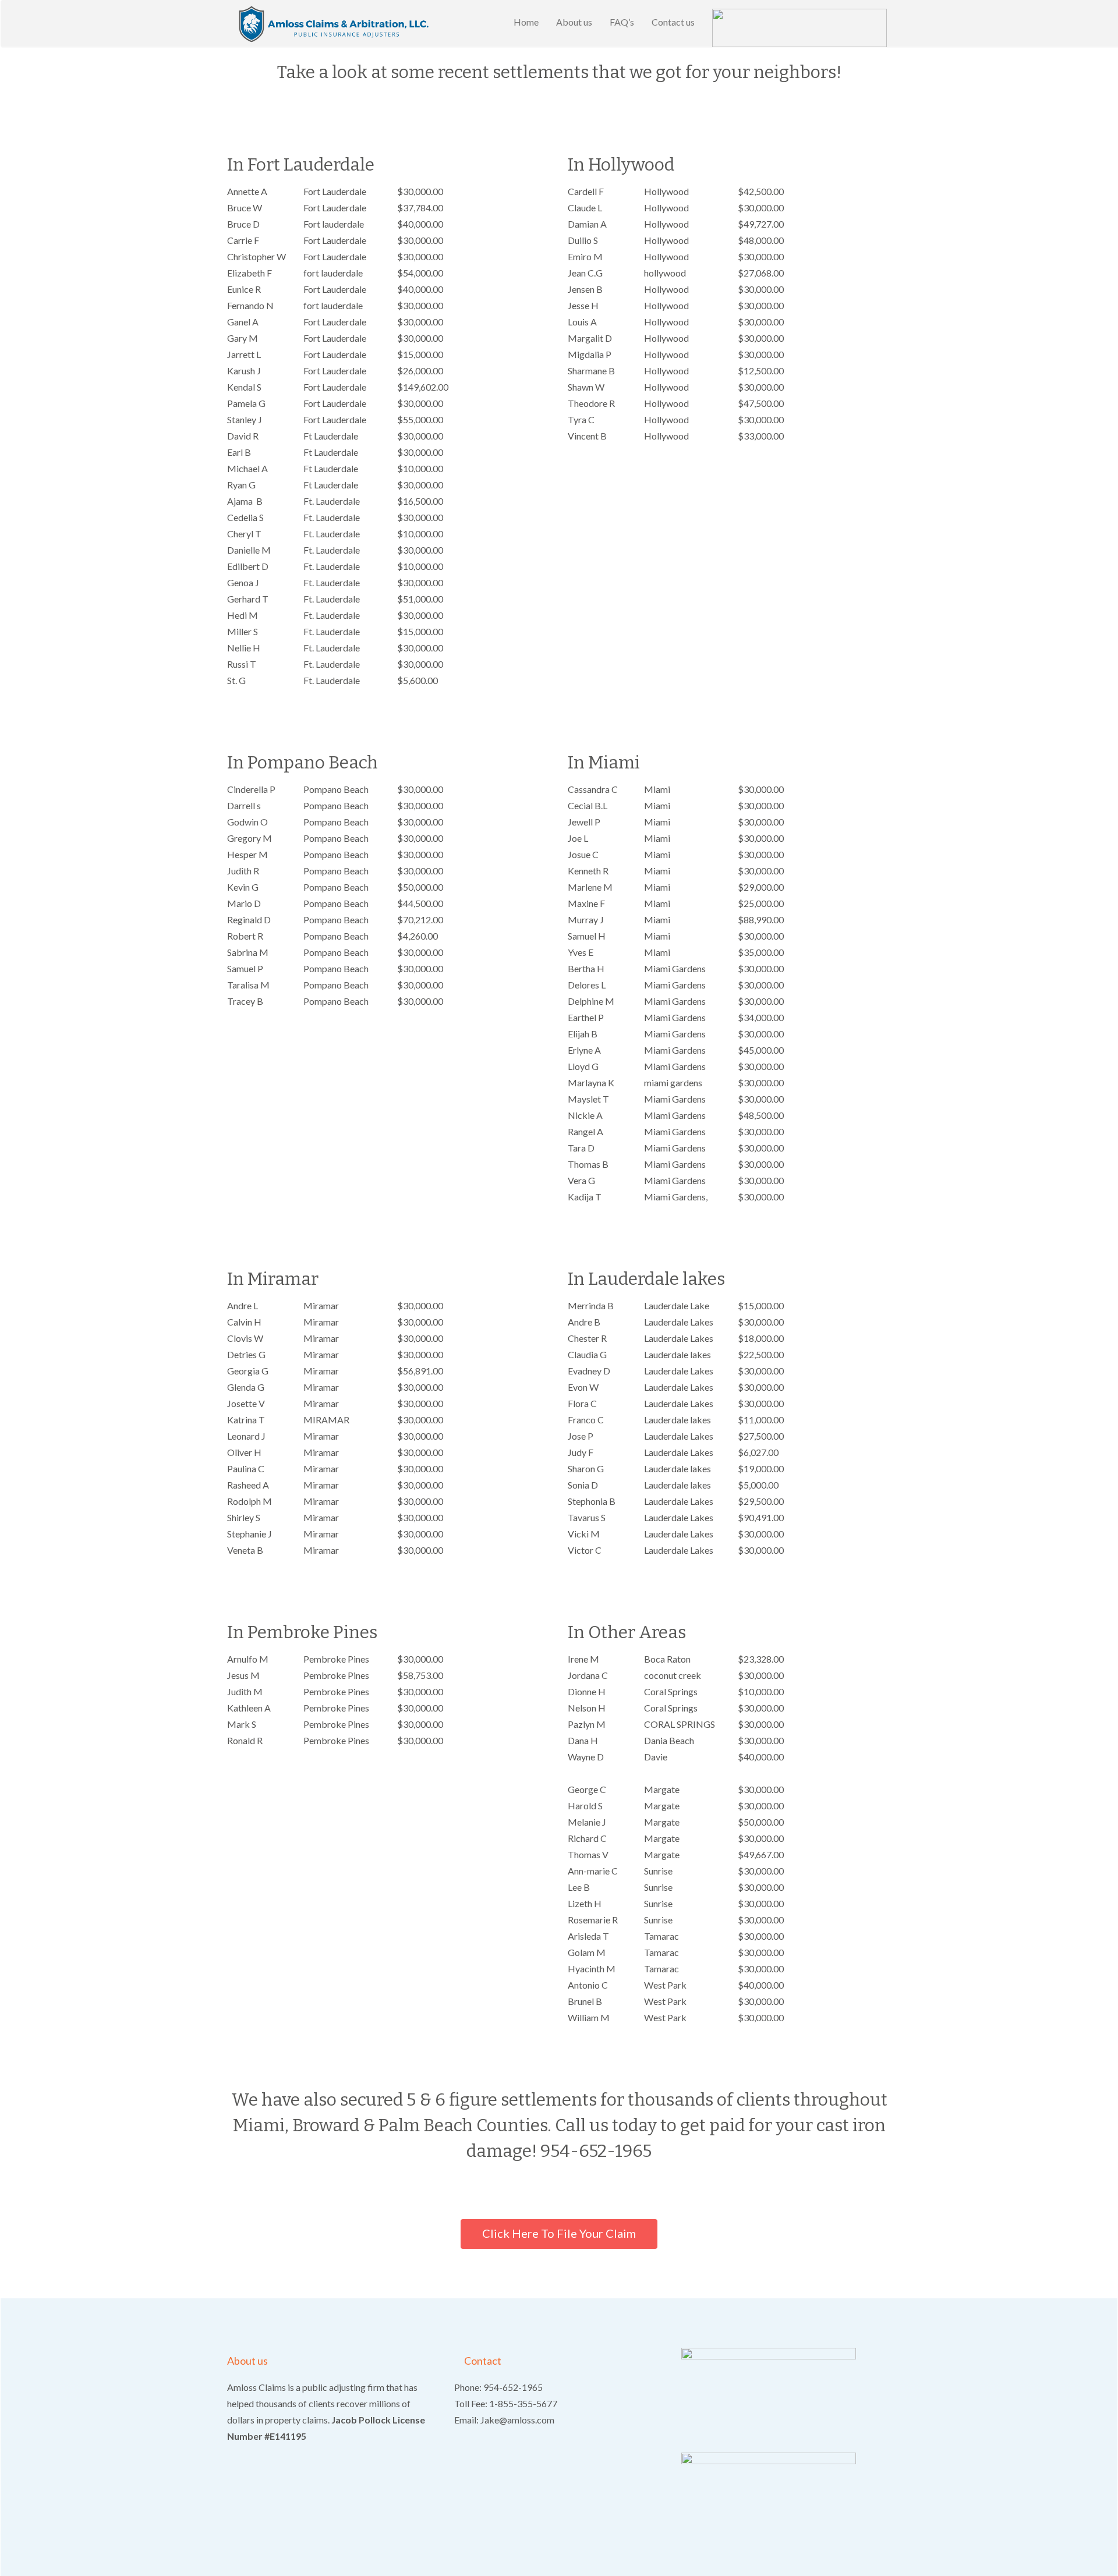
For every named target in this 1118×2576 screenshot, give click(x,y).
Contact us (673, 22)
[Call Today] (799, 23)
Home (526, 22)
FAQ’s (622, 22)
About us (574, 22)
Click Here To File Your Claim (559, 2233)
